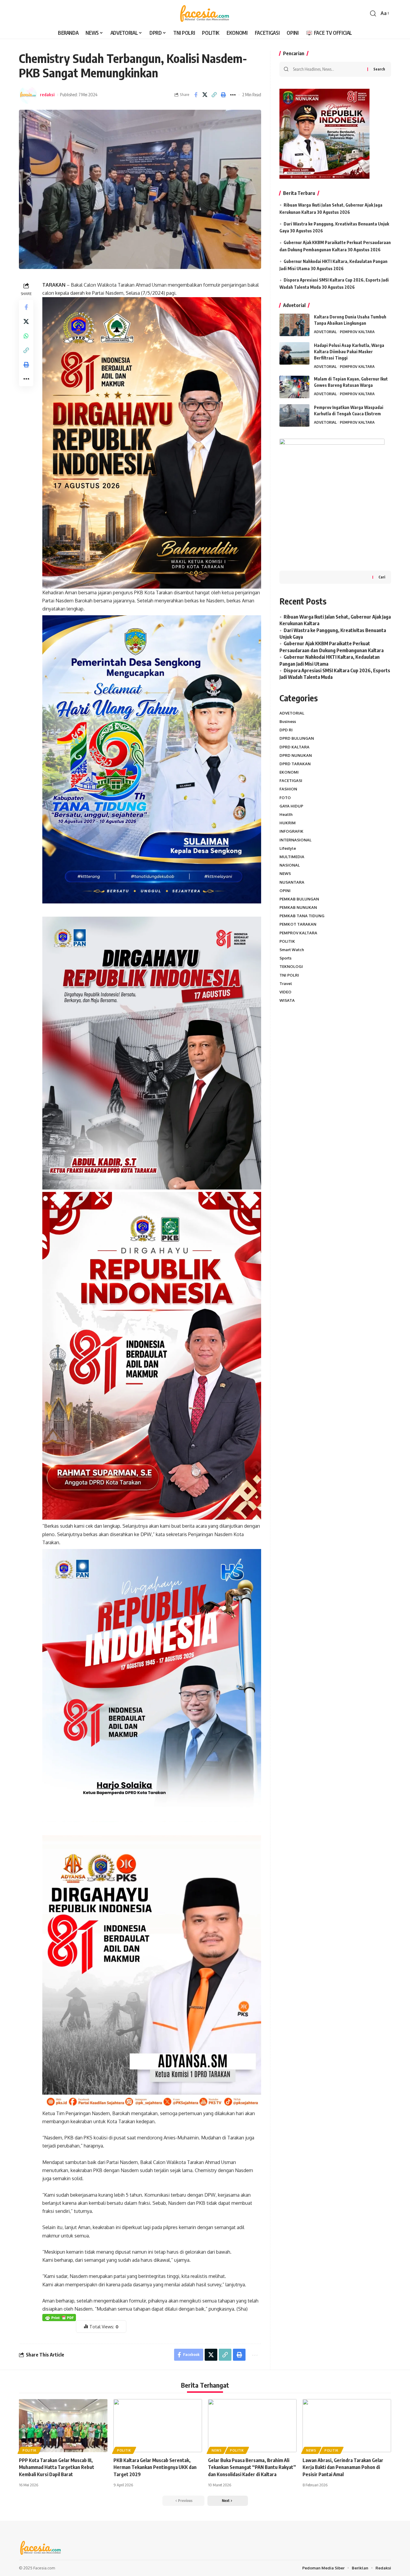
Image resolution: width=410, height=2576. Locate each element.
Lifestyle (288, 848)
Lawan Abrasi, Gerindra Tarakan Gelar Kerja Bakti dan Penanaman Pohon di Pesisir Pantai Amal (343, 2467)
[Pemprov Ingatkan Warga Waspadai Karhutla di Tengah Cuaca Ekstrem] (294, 415)
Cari (382, 577)
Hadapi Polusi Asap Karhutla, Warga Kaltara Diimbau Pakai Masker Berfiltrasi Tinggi (349, 352)
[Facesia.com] (205, 13)
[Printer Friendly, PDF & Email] (59, 2317)
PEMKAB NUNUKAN (298, 907)
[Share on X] (205, 95)
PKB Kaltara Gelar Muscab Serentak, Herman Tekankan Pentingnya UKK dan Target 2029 (155, 2467)
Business (288, 721)
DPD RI (286, 730)
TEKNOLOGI (291, 966)
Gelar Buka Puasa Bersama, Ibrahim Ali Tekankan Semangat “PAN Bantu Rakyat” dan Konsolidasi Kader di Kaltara (252, 2467)
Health (286, 814)
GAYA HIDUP (291, 806)
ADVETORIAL (325, 332)
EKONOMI (289, 772)
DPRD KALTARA (294, 747)
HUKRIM (288, 823)
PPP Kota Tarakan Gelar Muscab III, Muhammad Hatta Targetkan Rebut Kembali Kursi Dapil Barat (57, 2467)
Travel (286, 984)
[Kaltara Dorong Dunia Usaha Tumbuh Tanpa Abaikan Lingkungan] (294, 325)
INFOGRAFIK (291, 831)
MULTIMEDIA (292, 857)
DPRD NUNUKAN (296, 755)
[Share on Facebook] (196, 95)
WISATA (287, 1000)
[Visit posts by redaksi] (28, 95)
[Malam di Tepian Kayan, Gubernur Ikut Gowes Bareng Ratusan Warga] (294, 387)
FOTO (285, 798)
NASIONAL (290, 865)
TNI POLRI (289, 975)
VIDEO (285, 992)
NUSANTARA (292, 882)
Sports (285, 958)
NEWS (285, 873)
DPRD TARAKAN (295, 764)
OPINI (285, 891)
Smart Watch (292, 950)
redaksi (47, 94)
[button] (373, 13)
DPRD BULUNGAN (297, 738)
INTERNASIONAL (295, 840)
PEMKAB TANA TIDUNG (302, 916)
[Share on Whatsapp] (26, 336)
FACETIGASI (291, 781)
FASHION (288, 789)
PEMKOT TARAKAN (298, 924)
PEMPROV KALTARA (357, 332)
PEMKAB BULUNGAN (299, 899)
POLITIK (287, 941)
